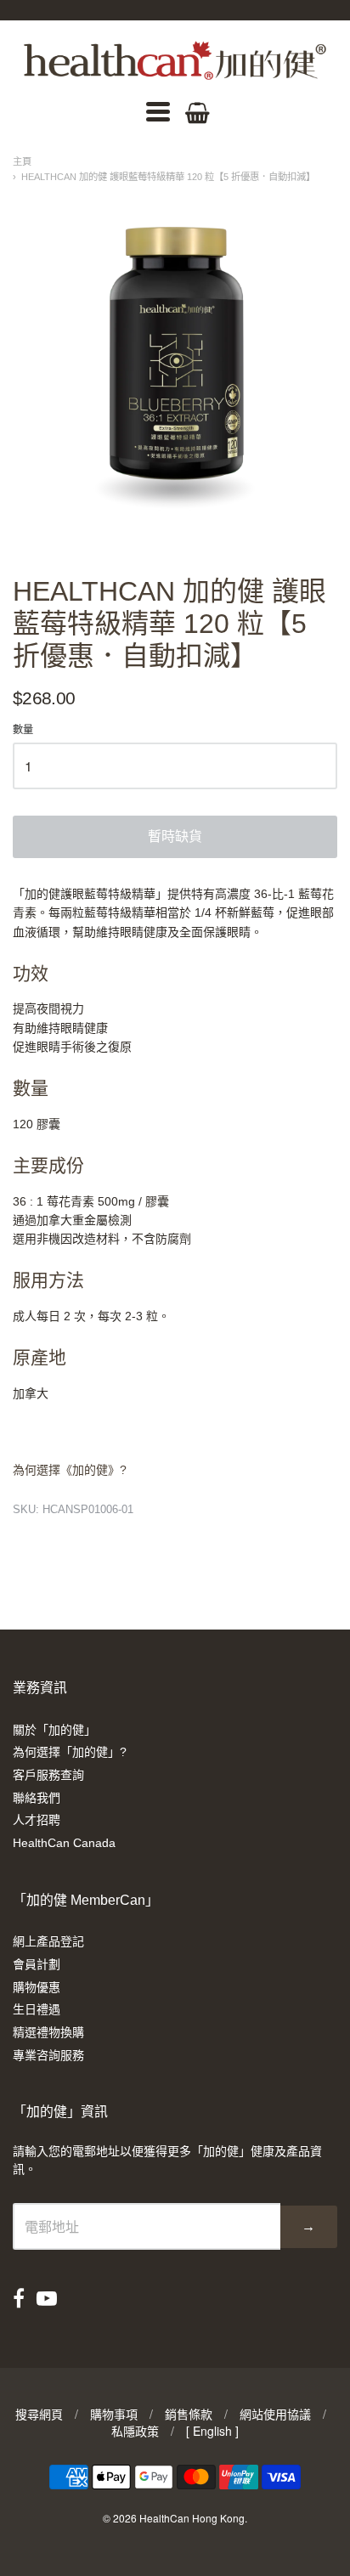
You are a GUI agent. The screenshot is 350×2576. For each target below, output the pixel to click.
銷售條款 (189, 2414)
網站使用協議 (275, 2414)
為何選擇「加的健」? (70, 1752)
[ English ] (212, 2431)
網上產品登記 (48, 1941)
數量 (23, 730)
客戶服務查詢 (48, 1775)
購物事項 (114, 2414)
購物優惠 (37, 1987)
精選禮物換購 (48, 2032)
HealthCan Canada (64, 1843)
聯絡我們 (37, 1798)
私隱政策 (135, 2431)
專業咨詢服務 (48, 2055)
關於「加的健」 (54, 1730)
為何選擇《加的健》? (70, 1470)
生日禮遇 (37, 2009)
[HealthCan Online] (175, 60)
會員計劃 (37, 1964)
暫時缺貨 (175, 836)
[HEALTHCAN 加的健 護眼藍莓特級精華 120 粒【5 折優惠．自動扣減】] (175, 360)
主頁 (22, 161)
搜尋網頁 (39, 2414)
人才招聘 (37, 1820)
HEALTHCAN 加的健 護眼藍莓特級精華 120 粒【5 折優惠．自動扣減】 (168, 177)
